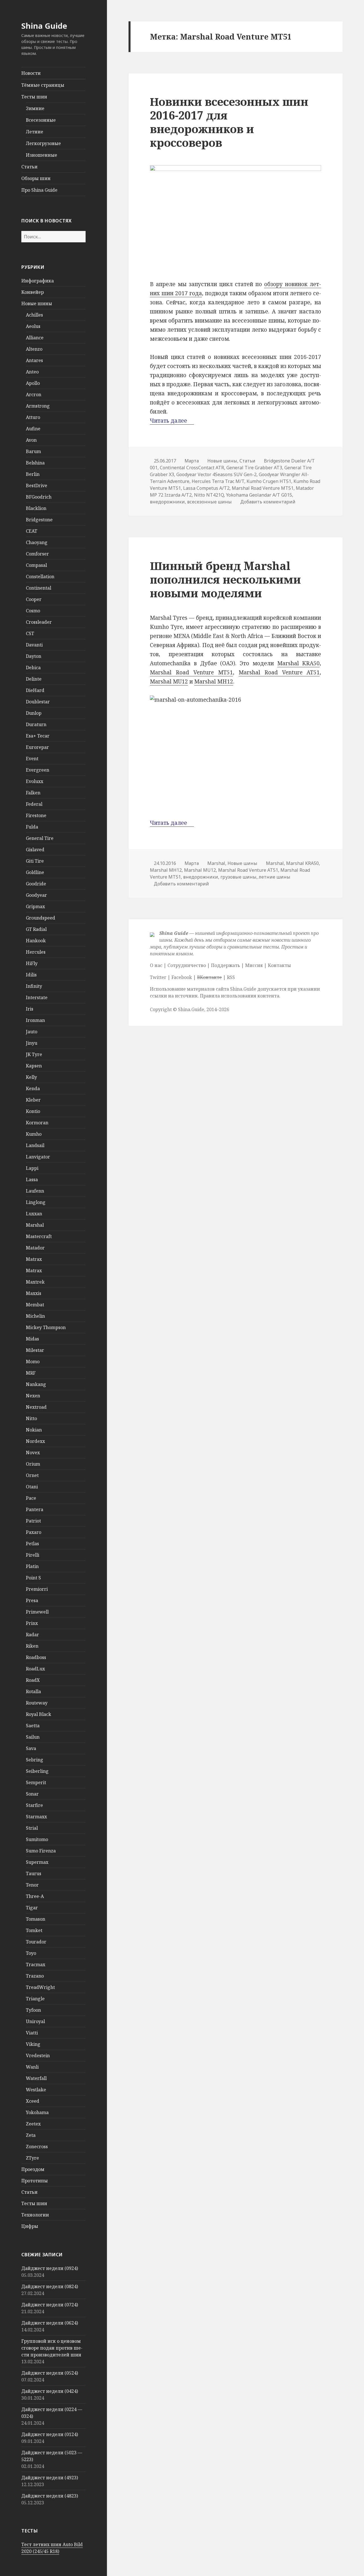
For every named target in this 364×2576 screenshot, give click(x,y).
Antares (34, 360)
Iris (30, 1009)
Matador (35, 1248)
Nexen (33, 1396)
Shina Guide (44, 26)
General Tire (40, 838)
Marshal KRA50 (299, 663)
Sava (31, 1748)
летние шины (275, 877)
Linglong (36, 1202)
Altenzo (34, 349)
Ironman (35, 1020)
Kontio (33, 1111)
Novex (33, 1453)
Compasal (36, 565)
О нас (156, 965)
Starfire (34, 1805)
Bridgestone (39, 520)
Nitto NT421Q (209, 495)
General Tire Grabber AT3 (254, 468)
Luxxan (34, 1214)
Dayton (34, 656)
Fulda (32, 827)
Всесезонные (41, 120)
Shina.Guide (191, 1009)
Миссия (254, 965)
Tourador (36, 1942)
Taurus (34, 1873)
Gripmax (35, 906)
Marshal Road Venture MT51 (263, 488)
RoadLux (35, 1669)
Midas (32, 1339)
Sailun (33, 1737)
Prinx (32, 1623)
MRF (31, 1373)
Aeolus (33, 326)
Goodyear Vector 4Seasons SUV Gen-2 (216, 474)
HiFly (32, 963)
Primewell (37, 1612)
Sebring (35, 1760)
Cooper (34, 599)
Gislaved (35, 850)
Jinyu (32, 1043)
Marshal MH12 (214, 681)
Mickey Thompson (46, 1327)
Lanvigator (38, 1157)
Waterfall (36, 2078)
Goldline (35, 872)
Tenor (32, 1885)
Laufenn (35, 1191)
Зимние (35, 108)
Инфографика (38, 281)
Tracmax (36, 1964)
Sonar (32, 1794)
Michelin (35, 1316)
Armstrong (38, 406)
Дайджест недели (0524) (50, 2373)
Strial (32, 1828)
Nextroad (36, 1407)
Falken (33, 793)
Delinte (34, 679)
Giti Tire (35, 861)
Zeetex (33, 2124)
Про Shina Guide (39, 190)
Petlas (32, 1544)
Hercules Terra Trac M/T (218, 481)
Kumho (34, 1134)
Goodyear (36, 895)
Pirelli (33, 1555)
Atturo (33, 417)
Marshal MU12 (169, 681)
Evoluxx (35, 781)
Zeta (31, 2135)
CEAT (32, 531)
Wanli (32, 2067)
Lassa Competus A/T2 (206, 488)
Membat (35, 1305)
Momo (33, 1362)
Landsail (35, 1145)
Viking (33, 2044)
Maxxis (34, 1293)
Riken (32, 1646)
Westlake (36, 2090)
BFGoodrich (39, 497)
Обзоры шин (36, 178)
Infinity (34, 986)
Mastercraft (39, 1236)
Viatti (32, 2033)
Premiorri (37, 1589)
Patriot (33, 1521)
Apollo (33, 383)
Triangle (35, 1999)
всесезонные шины (209, 502)
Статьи (29, 167)
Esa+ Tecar (38, 736)
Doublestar (38, 702)
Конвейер (33, 292)
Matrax (34, 1259)
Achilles (34, 315)
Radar (32, 1635)
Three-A (35, 1896)
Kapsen (34, 1066)
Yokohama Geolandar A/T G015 (259, 495)
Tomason (36, 1919)
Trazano (35, 1976)
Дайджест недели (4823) (50, 2496)
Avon (31, 440)
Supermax (37, 1862)
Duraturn (36, 724)
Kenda (33, 1088)
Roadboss (36, 1657)
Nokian (34, 1430)
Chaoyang (37, 542)
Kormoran (37, 1123)
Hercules (36, 952)
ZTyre (32, 2158)
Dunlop (34, 713)
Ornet (32, 1475)
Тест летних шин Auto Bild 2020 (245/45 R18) (52, 2548)
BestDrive (37, 486)
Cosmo (33, 611)
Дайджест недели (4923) (50, 2478)
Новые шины (37, 303)
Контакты (279, 965)
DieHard (35, 690)
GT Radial (36, 929)
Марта (192, 461)
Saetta (33, 1726)
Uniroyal (35, 2021)
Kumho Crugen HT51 (269, 481)
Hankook (36, 941)
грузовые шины (238, 877)
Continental (39, 588)
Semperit (36, 1782)
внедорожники (167, 502)
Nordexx (35, 1441)
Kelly (31, 1077)
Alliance (35, 338)
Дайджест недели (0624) (50, 2323)
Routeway (37, 1703)
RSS (231, 977)
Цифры (30, 2226)
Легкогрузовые (43, 143)
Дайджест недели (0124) (50, 2434)
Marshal (35, 1225)
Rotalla (33, 1691)
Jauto (32, 1032)
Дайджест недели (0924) (50, 2268)
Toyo (31, 1953)
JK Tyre (34, 1054)
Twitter (158, 977)
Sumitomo (37, 1839)
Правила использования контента (240, 996)
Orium (33, 1464)
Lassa (32, 1179)
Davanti (34, 645)
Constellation (40, 577)
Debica (33, 668)
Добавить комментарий (268, 502)
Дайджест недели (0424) (50, 2391)
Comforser (37, 554)
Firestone (36, 815)
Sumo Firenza (41, 1851)
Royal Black (39, 1714)
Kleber (33, 1100)
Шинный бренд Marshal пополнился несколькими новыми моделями (225, 579)
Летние (35, 132)
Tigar (32, 1908)
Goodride (36, 884)
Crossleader (39, 622)
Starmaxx (36, 1817)
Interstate (37, 997)
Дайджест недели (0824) (50, 2286)
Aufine (33, 429)
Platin (32, 1566)
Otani (32, 1487)
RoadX (33, 1680)
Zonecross (37, 2147)
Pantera (35, 1509)
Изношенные (42, 155)
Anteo (32, 372)
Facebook (182, 977)
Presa (32, 1600)
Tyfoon (33, 2010)
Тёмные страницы (43, 85)
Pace (31, 1498)
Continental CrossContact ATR (192, 468)
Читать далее (172, 421)
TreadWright (40, 1987)
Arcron (34, 394)
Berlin (33, 474)
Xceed (33, 2101)
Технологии (35, 2215)
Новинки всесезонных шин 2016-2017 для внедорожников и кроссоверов (229, 122)
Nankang (36, 1384)
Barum (33, 451)
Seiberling (37, 1771)
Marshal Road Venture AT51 (279, 672)
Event (32, 759)
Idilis (31, 975)
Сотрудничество (187, 965)
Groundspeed (41, 918)
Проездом (33, 2169)
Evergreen (38, 770)
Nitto (31, 1418)
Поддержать (226, 965)
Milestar (35, 1350)
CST (30, 633)
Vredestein (38, 2056)
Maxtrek (35, 1282)
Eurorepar (37, 747)
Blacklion (36, 508)
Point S (33, 1578)
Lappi (32, 1168)
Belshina (35, 463)
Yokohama (37, 2112)
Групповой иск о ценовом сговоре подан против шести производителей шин (52, 2348)
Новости (31, 73)
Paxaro (34, 1532)
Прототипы (35, 2181)
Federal (34, 804)
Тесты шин (34, 97)
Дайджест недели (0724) (50, 2305)
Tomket (34, 1930)
